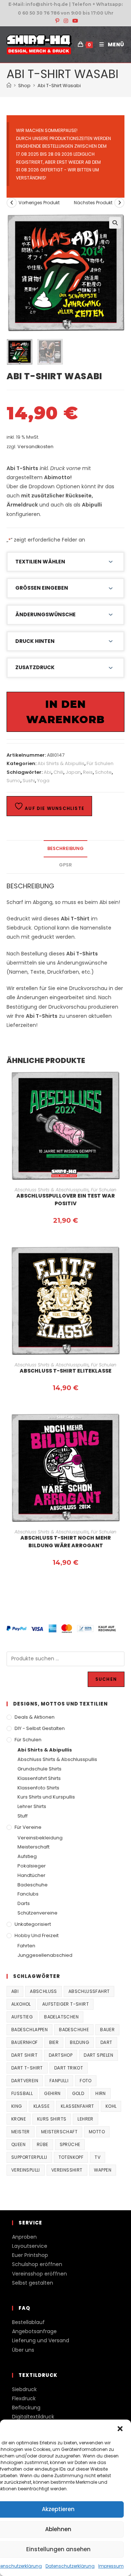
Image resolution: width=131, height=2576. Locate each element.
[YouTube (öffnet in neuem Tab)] (74, 21)
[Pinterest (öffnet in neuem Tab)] (57, 21)
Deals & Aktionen (35, 1717)
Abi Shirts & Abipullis (61, 763)
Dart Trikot (69, 2068)
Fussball (22, 2093)
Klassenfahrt (78, 2106)
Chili (58, 772)
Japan (73, 772)
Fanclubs (28, 1894)
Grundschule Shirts (39, 1769)
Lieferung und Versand (41, 2340)
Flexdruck (24, 2398)
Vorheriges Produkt (39, 203)
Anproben (24, 2237)
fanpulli (59, 2081)
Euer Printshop (30, 2255)
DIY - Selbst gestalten (40, 1728)
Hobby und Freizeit (37, 1935)
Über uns (23, 2350)
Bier (54, 2042)
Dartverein (25, 2081)
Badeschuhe (33, 1885)
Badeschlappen (29, 2030)
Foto (86, 2081)
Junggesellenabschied (45, 1955)
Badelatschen (61, 2017)
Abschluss (43, 1991)
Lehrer (85, 2119)
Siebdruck (24, 2389)
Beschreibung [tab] (65, 848)
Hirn (101, 2093)
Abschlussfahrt (89, 1991)
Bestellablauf (28, 2322)
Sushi (29, 781)
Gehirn (52, 2093)
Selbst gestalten (33, 2283)
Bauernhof (25, 2042)
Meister (21, 2132)
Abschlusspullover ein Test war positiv (66, 1200)
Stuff (23, 1816)
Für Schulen (100, 763)
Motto (97, 2132)
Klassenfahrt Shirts (39, 1778)
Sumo (13, 781)
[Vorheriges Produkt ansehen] (12, 203)
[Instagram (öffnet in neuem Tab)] (66, 21)
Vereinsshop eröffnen (39, 2274)
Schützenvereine (37, 1913)
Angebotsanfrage (34, 2331)
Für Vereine (28, 1827)
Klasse (41, 2106)
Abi (47, 772)
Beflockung (26, 2408)
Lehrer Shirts (32, 1806)
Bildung (80, 2042)
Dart (106, 2042)
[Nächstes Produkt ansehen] (119, 203)
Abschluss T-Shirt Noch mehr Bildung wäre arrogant (66, 1542)
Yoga (43, 781)
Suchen (106, 1679)
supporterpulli (29, 2157)
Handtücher (31, 1875)
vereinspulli (26, 2170)
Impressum (111, 2566)
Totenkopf (71, 2157)
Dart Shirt (24, 2055)
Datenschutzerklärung (70, 2566)
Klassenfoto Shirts (38, 1788)
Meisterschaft (33, 1847)
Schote (103, 772)
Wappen (103, 2170)
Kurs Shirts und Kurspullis (46, 1797)
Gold (78, 2093)
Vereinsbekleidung (40, 1838)
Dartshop (61, 2055)
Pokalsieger (32, 1866)
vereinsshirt (67, 2170)
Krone (19, 2119)
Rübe (43, 2144)
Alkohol (21, 2004)
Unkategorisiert (33, 1924)
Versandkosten (35, 447)
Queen (18, 2144)
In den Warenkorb (65, 712)
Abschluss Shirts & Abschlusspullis (52, 1190)
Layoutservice (30, 2246)
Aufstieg (27, 1856)
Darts (24, 1903)
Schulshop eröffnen (37, 2264)
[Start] (9, 86)
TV (98, 2157)
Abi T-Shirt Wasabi (59, 86)
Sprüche (70, 2144)
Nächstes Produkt (93, 203)
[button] (120, 2429)
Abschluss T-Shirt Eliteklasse (65, 1371)
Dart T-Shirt (27, 2068)
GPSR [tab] (65, 865)
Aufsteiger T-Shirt (65, 2004)
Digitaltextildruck (33, 2417)
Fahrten (26, 1946)
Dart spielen (98, 2055)
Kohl (111, 2106)
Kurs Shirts (52, 2119)
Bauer (107, 2030)
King (17, 2106)
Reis (88, 772)
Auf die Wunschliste (54, 808)
